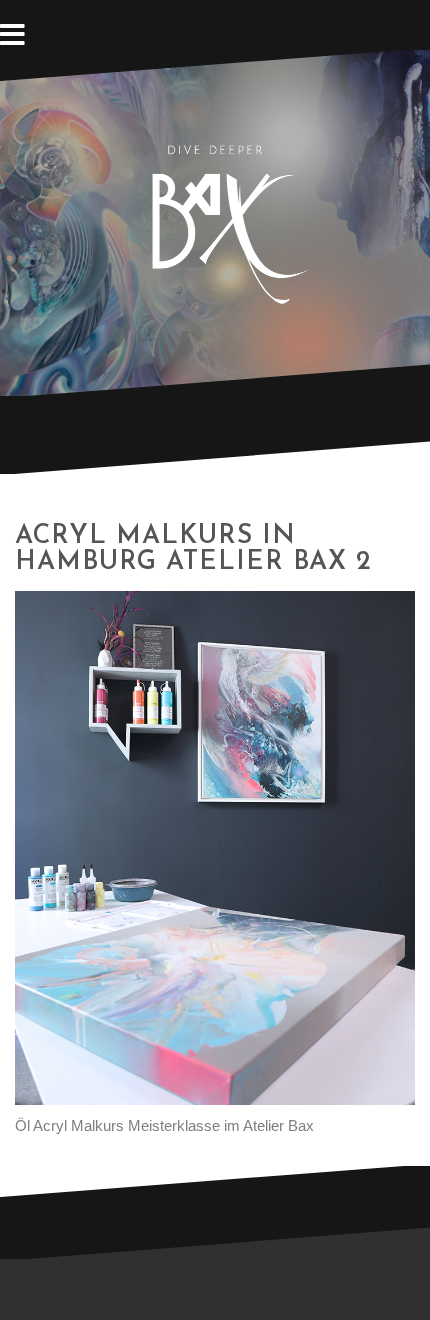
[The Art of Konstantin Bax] (215, 221)
